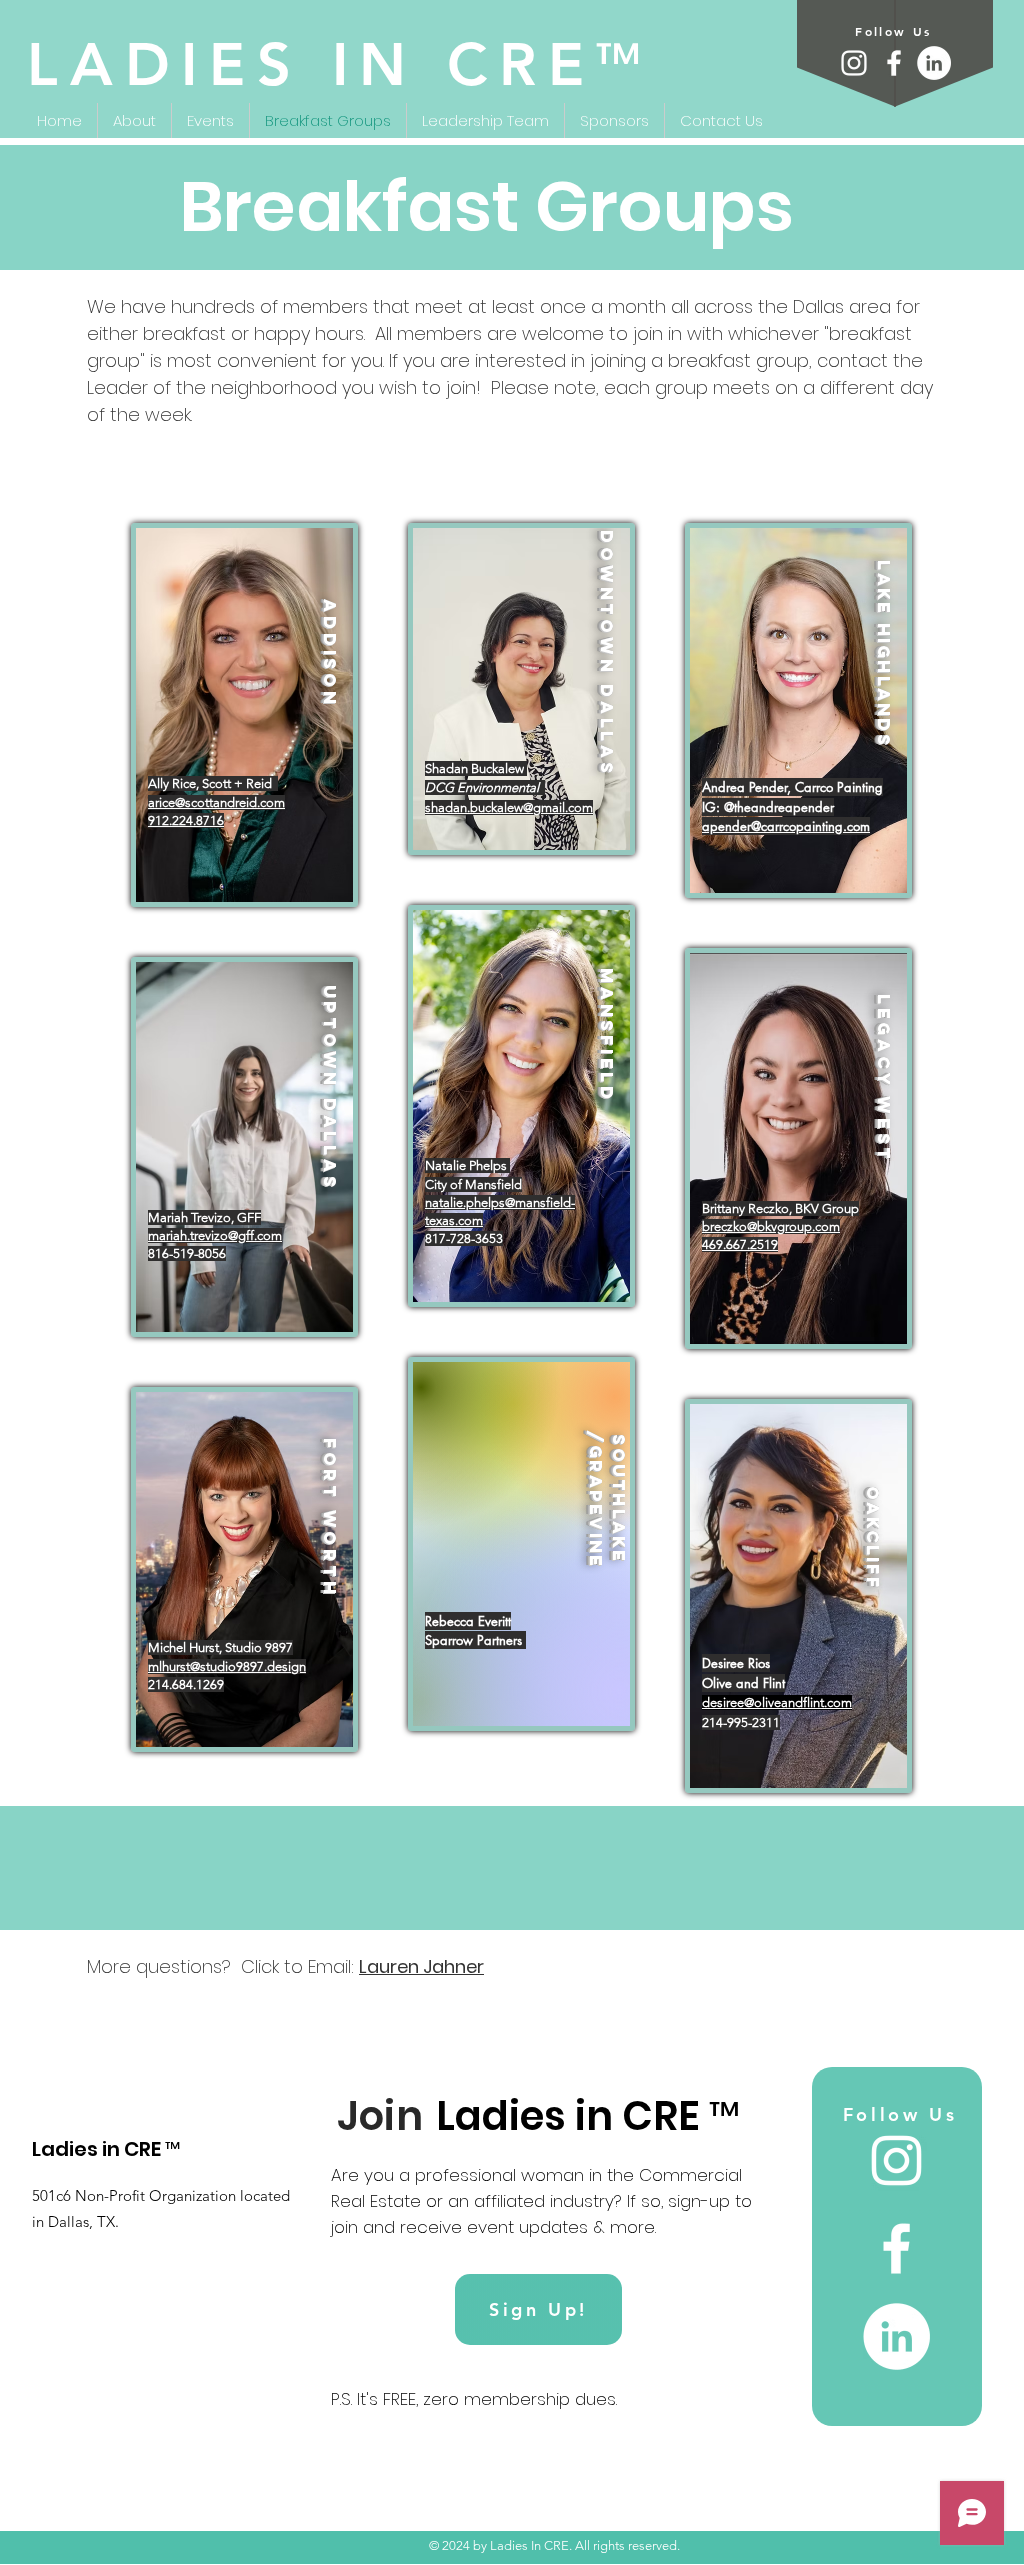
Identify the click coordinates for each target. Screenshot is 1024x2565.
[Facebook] (894, 63)
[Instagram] (854, 63)
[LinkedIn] (934, 63)
